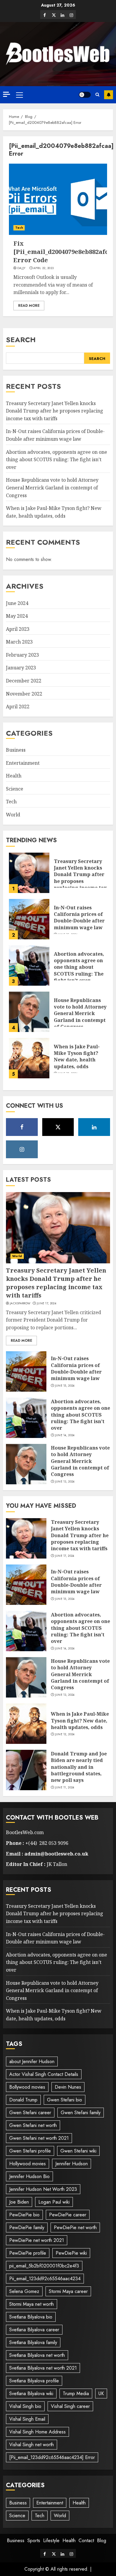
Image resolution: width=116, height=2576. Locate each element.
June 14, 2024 (65, 1435)
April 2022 (18, 707)
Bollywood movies (27, 2087)
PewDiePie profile (28, 2253)
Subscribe (109, 95)
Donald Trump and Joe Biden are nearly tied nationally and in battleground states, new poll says (79, 1767)
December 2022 (24, 681)
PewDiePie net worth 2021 (37, 2240)
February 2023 (22, 655)
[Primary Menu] (19, 95)
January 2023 (21, 668)
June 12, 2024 (65, 1734)
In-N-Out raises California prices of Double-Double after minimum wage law (79, 918)
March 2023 (19, 642)
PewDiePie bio (24, 2215)
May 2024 (17, 616)
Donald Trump (23, 2100)
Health (14, 776)
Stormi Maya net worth (32, 2304)
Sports (34, 2541)
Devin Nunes (68, 2087)
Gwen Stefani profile (30, 2151)
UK (101, 2394)
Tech (19, 228)
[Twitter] (54, 15)
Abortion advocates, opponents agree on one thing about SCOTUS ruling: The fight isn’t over (57, 460)
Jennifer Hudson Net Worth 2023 (43, 2189)
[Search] (97, 95)
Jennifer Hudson (72, 2164)
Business (16, 750)
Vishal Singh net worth (32, 2445)
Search (21, 340)
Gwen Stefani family (81, 2113)
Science (15, 789)
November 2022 (24, 694)
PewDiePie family (27, 2227)
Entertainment (23, 763)
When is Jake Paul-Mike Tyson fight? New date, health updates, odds (77, 1057)
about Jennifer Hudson (32, 2061)
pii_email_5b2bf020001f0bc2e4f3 (44, 2266)
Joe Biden (19, 2202)
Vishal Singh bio (25, 2406)
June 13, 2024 (65, 1482)
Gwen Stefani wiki (78, 2151)
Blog (102, 2541)
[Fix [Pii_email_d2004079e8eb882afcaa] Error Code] (58, 199)
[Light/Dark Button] (85, 95)
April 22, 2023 (43, 268)
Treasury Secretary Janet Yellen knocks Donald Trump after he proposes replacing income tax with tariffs (55, 411)
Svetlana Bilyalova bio (31, 2317)
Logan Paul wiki (54, 2202)
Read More (29, 306)
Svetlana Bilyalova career (34, 2330)
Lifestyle (51, 2541)
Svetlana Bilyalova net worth (37, 2355)
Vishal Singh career (70, 2406)
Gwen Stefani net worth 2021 (39, 2138)
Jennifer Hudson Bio (29, 2176)
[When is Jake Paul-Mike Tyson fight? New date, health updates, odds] (29, 1058)
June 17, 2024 (47, 1303)
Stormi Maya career (68, 2291)
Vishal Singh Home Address (37, 2432)
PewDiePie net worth (75, 2227)
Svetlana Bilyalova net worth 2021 (43, 2368)
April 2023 (18, 629)
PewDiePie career (68, 2215)
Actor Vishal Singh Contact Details (44, 2074)
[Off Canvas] (7, 94)
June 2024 (17, 603)
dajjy (21, 268)
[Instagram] (71, 15)
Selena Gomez (24, 2291)
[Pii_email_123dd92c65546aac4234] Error (52, 2457)
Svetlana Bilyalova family (33, 2342)
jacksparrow (20, 1303)
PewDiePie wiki (71, 2253)
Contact (86, 2541)
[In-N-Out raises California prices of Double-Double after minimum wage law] (29, 919)
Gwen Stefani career (30, 2113)
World (13, 815)
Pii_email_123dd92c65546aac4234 (45, 2279)
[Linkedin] (62, 15)
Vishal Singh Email (27, 2419)
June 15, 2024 (65, 1386)
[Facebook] (45, 15)
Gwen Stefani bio (65, 2100)
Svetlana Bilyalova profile (34, 2381)
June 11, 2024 (65, 1788)
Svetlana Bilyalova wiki (31, 2394)
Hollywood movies (28, 2164)
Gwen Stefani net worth (33, 2125)
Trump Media (76, 2394)
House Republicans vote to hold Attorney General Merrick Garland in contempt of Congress (52, 487)
